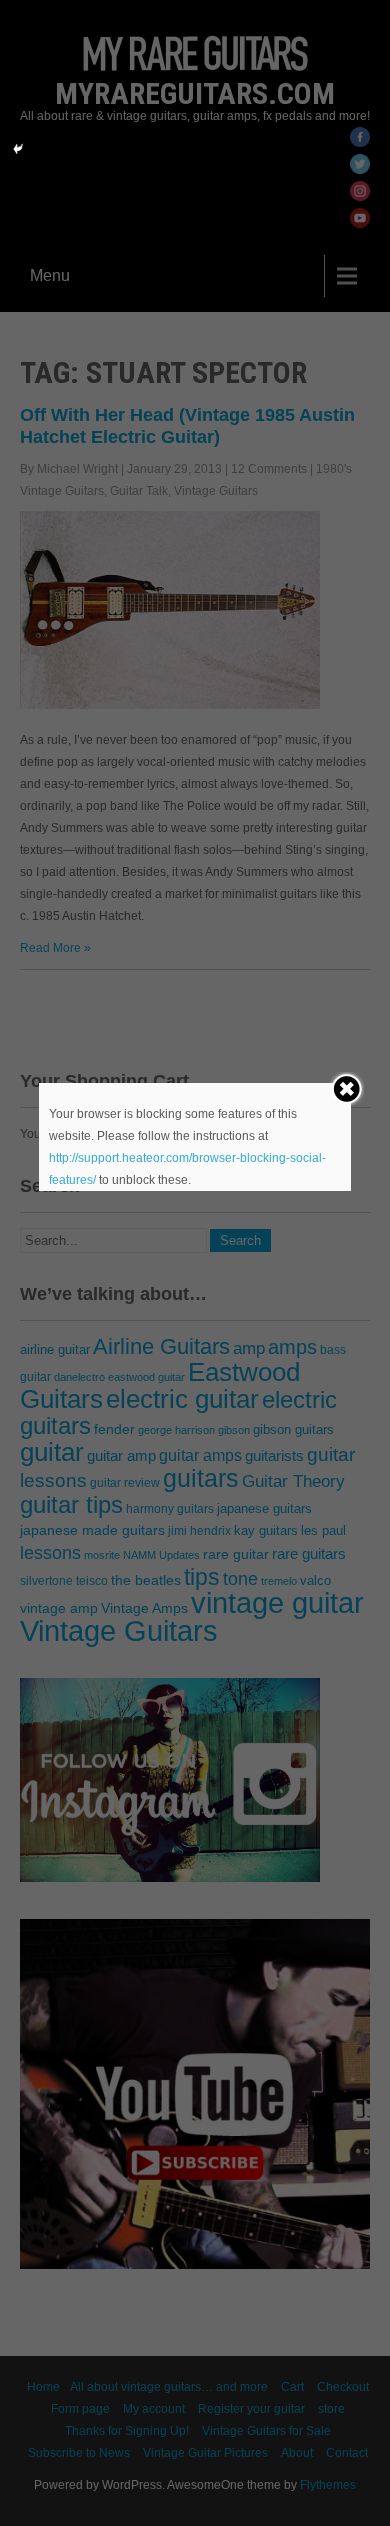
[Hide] (18, 149)
